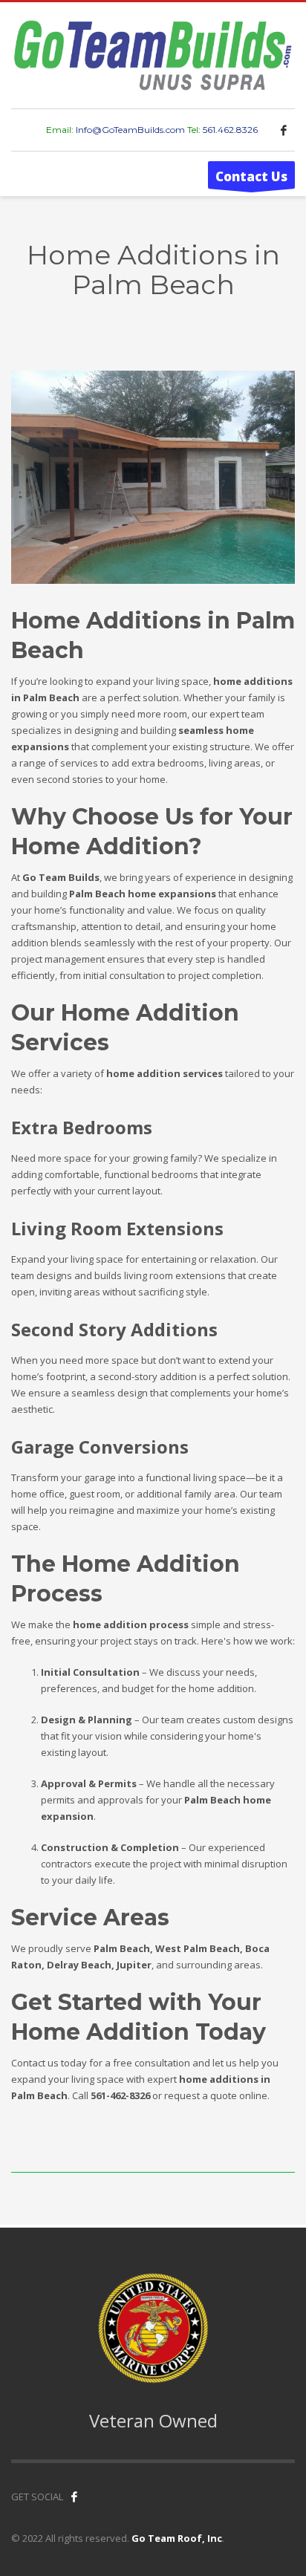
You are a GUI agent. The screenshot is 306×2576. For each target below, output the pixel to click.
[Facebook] (284, 130)
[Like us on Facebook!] (74, 2497)
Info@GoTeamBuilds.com (130, 130)
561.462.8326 (230, 130)
